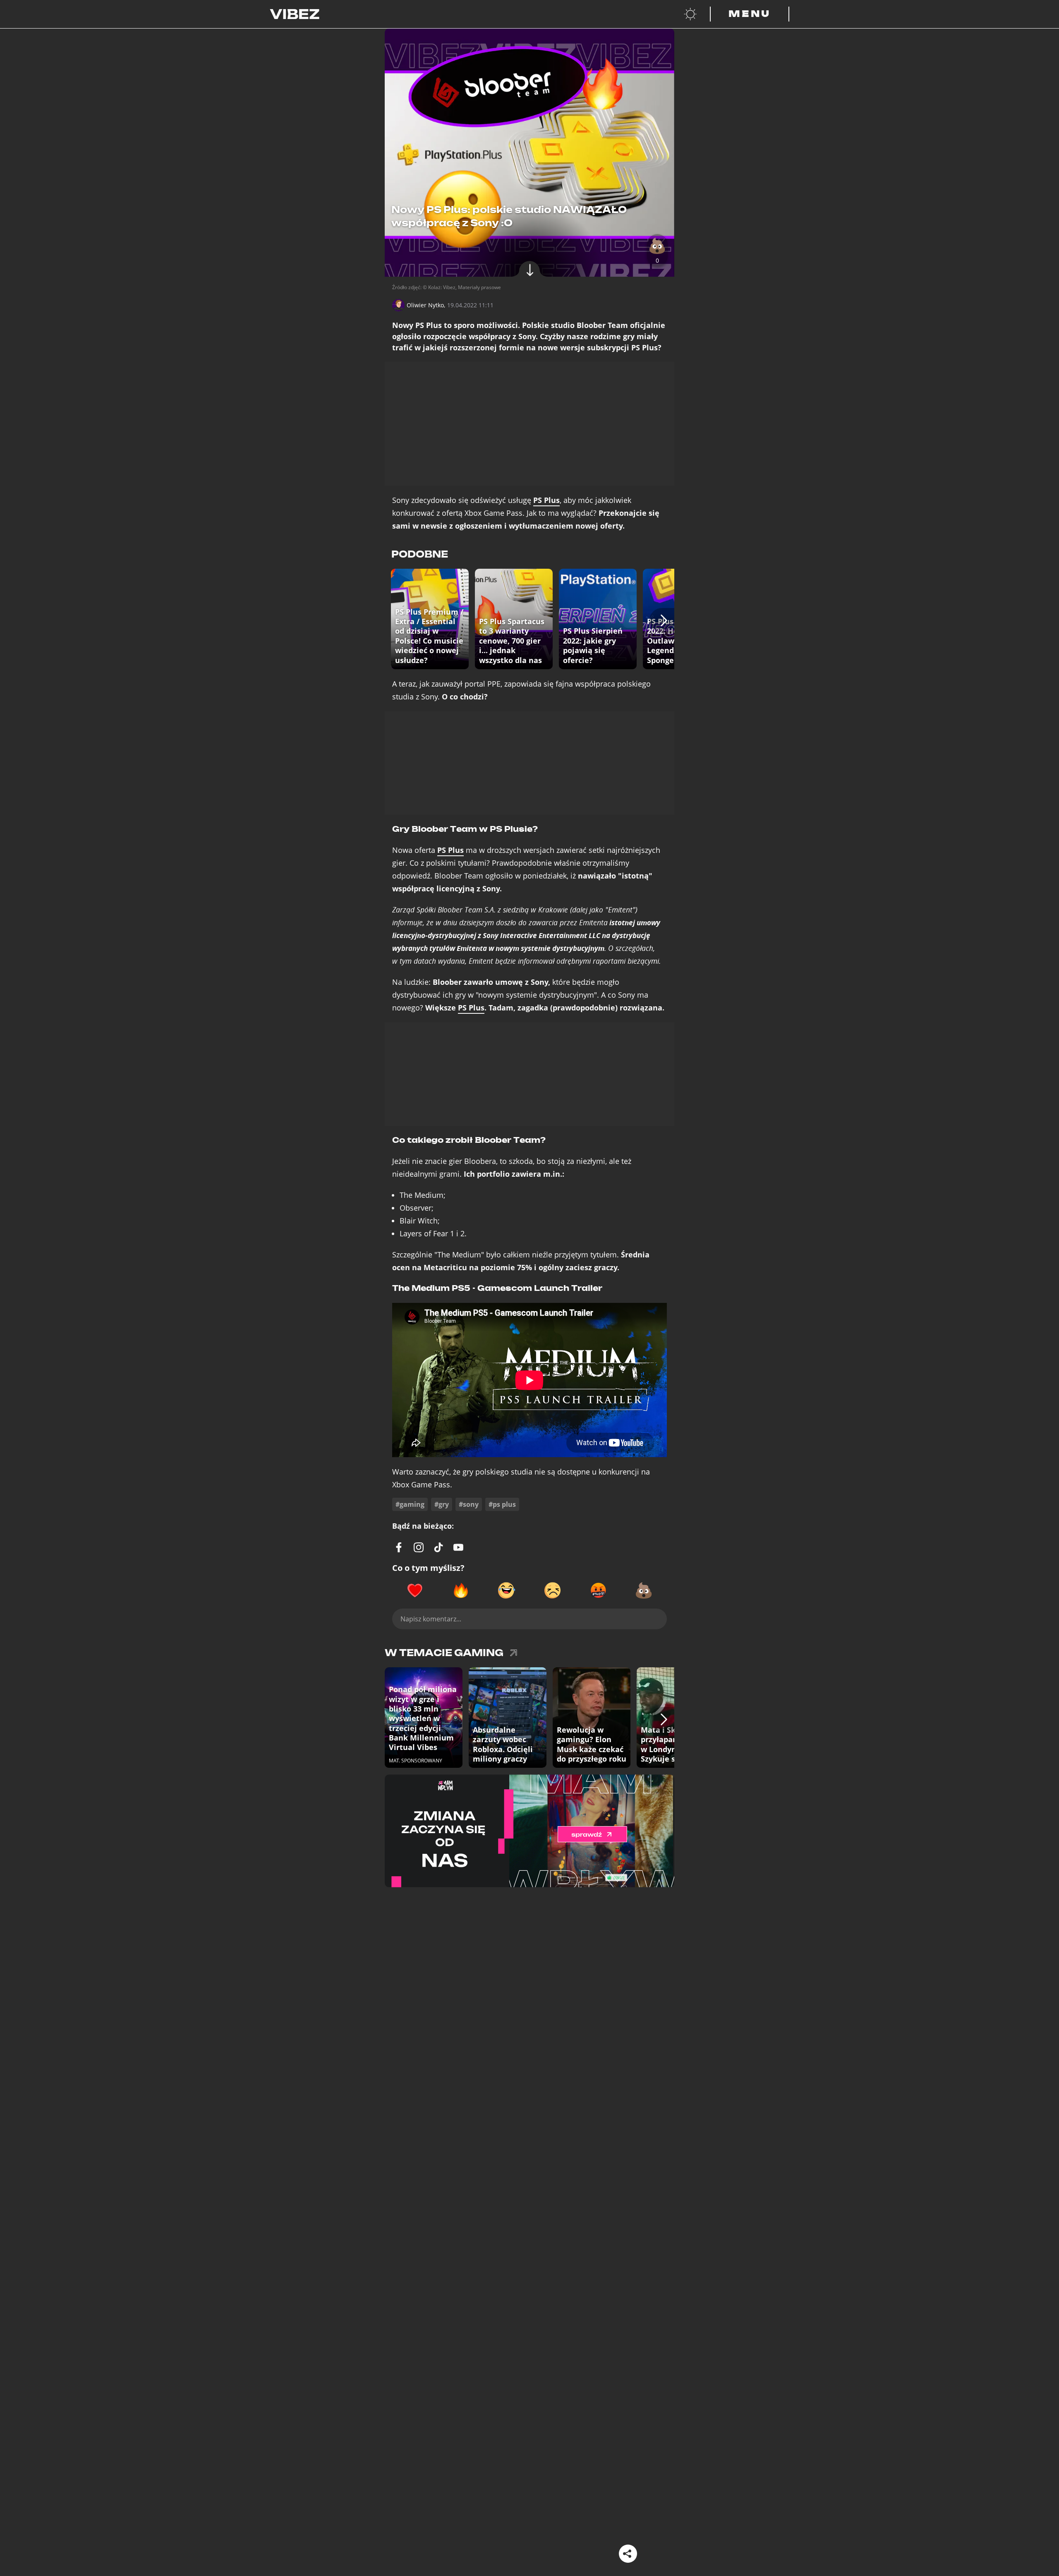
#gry (442, 1504)
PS (546, 500)
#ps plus (502, 1504)
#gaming (410, 1504)
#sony (469, 1504)
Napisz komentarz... (431, 1619)
